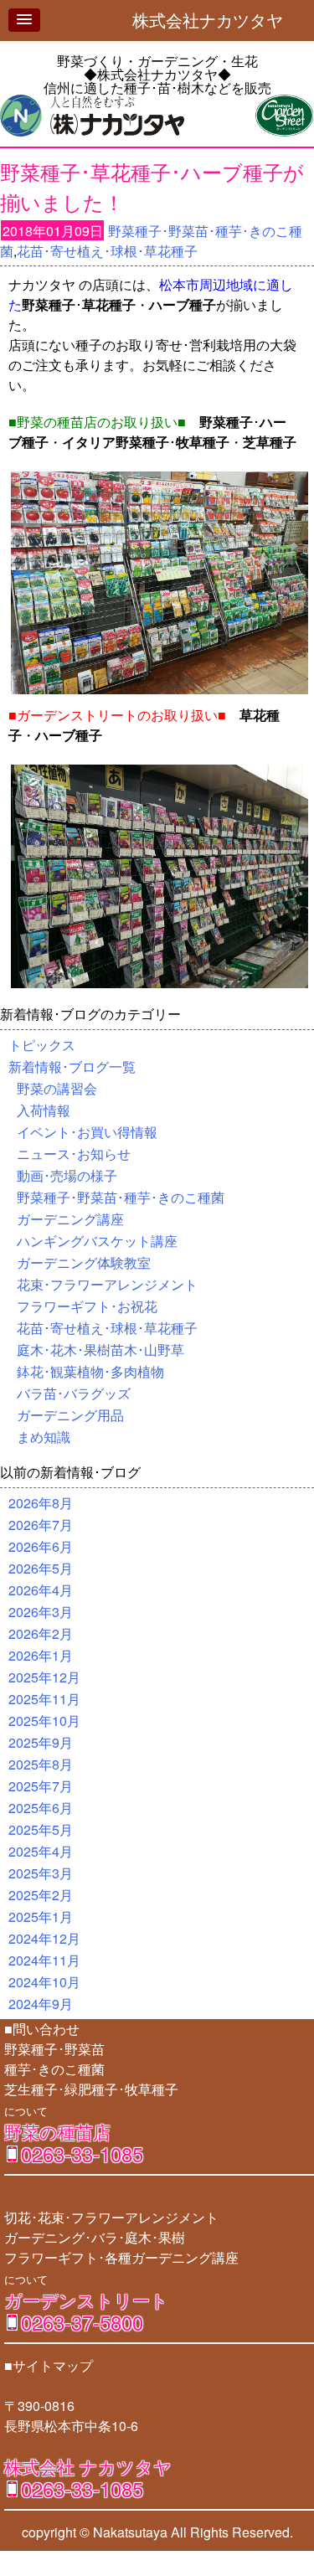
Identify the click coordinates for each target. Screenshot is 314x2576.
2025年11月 (44, 1699)
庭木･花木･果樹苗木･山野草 (100, 1350)
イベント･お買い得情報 (87, 1132)
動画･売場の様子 (67, 1175)
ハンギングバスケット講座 (97, 1241)
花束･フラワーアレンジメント (107, 1284)
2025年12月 (44, 1677)
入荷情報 (44, 1110)
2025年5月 (41, 1829)
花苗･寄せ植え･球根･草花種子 (107, 251)
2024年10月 (44, 1982)
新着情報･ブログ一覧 (72, 1066)
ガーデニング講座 (70, 1219)
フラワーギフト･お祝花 (87, 1306)
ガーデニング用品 (70, 1415)
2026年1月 (41, 1655)
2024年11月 (44, 1960)
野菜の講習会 (57, 1088)
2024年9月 (41, 2004)
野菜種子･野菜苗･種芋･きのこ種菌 (121, 1197)
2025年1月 (41, 1917)
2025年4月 (41, 1851)
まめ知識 (44, 1437)
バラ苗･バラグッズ (74, 1393)
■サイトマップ (49, 2365)
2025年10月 (44, 1721)
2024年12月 (44, 1938)
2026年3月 (41, 1612)
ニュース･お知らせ (74, 1154)
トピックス (42, 1045)
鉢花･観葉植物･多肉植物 (90, 1371)
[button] (24, 20)
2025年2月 (41, 1895)
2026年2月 (41, 1633)
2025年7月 (41, 1786)
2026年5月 (41, 1568)
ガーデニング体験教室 (84, 1262)
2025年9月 (41, 1742)
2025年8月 (41, 1764)
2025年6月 (41, 1808)
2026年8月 (41, 1503)
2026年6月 (41, 1546)
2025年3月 (41, 1873)
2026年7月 (41, 1525)
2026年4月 (41, 1590)
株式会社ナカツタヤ (216, 20)
